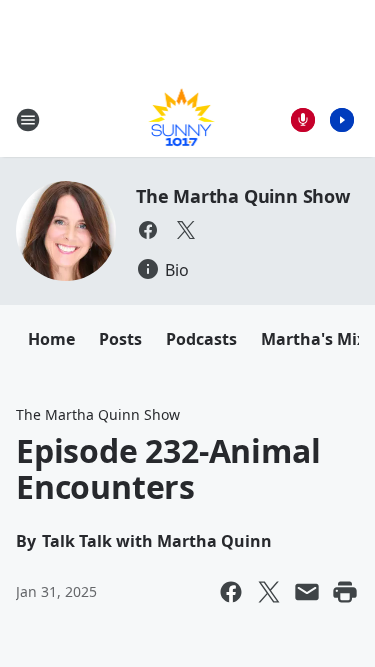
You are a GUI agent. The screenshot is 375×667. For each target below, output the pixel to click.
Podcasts (201, 339)
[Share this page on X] (269, 592)
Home (51, 339)
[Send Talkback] (303, 120)
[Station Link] (181, 119)
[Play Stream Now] (342, 120)
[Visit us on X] (186, 230)
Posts (120, 339)
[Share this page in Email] (307, 592)
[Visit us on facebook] (148, 230)
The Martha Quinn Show (243, 196)
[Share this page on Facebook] (231, 592)
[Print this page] (345, 592)
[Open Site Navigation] (28, 120)
